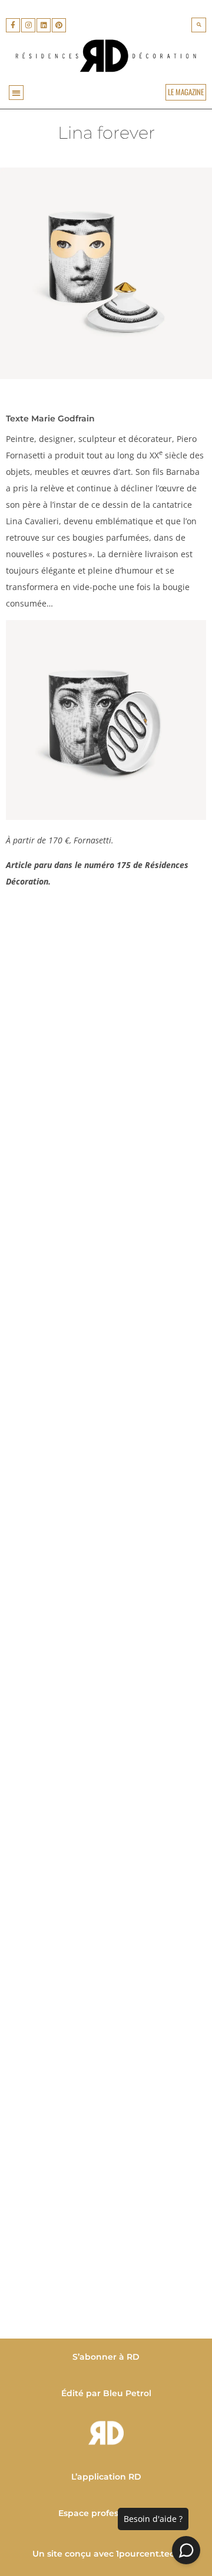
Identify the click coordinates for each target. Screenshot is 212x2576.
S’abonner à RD (106, 2357)
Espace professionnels (106, 2513)
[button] (199, 25)
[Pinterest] (59, 25)
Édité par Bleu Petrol (106, 2393)
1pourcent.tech (148, 2554)
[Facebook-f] (13, 25)
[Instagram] (28, 25)
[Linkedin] (44, 25)
